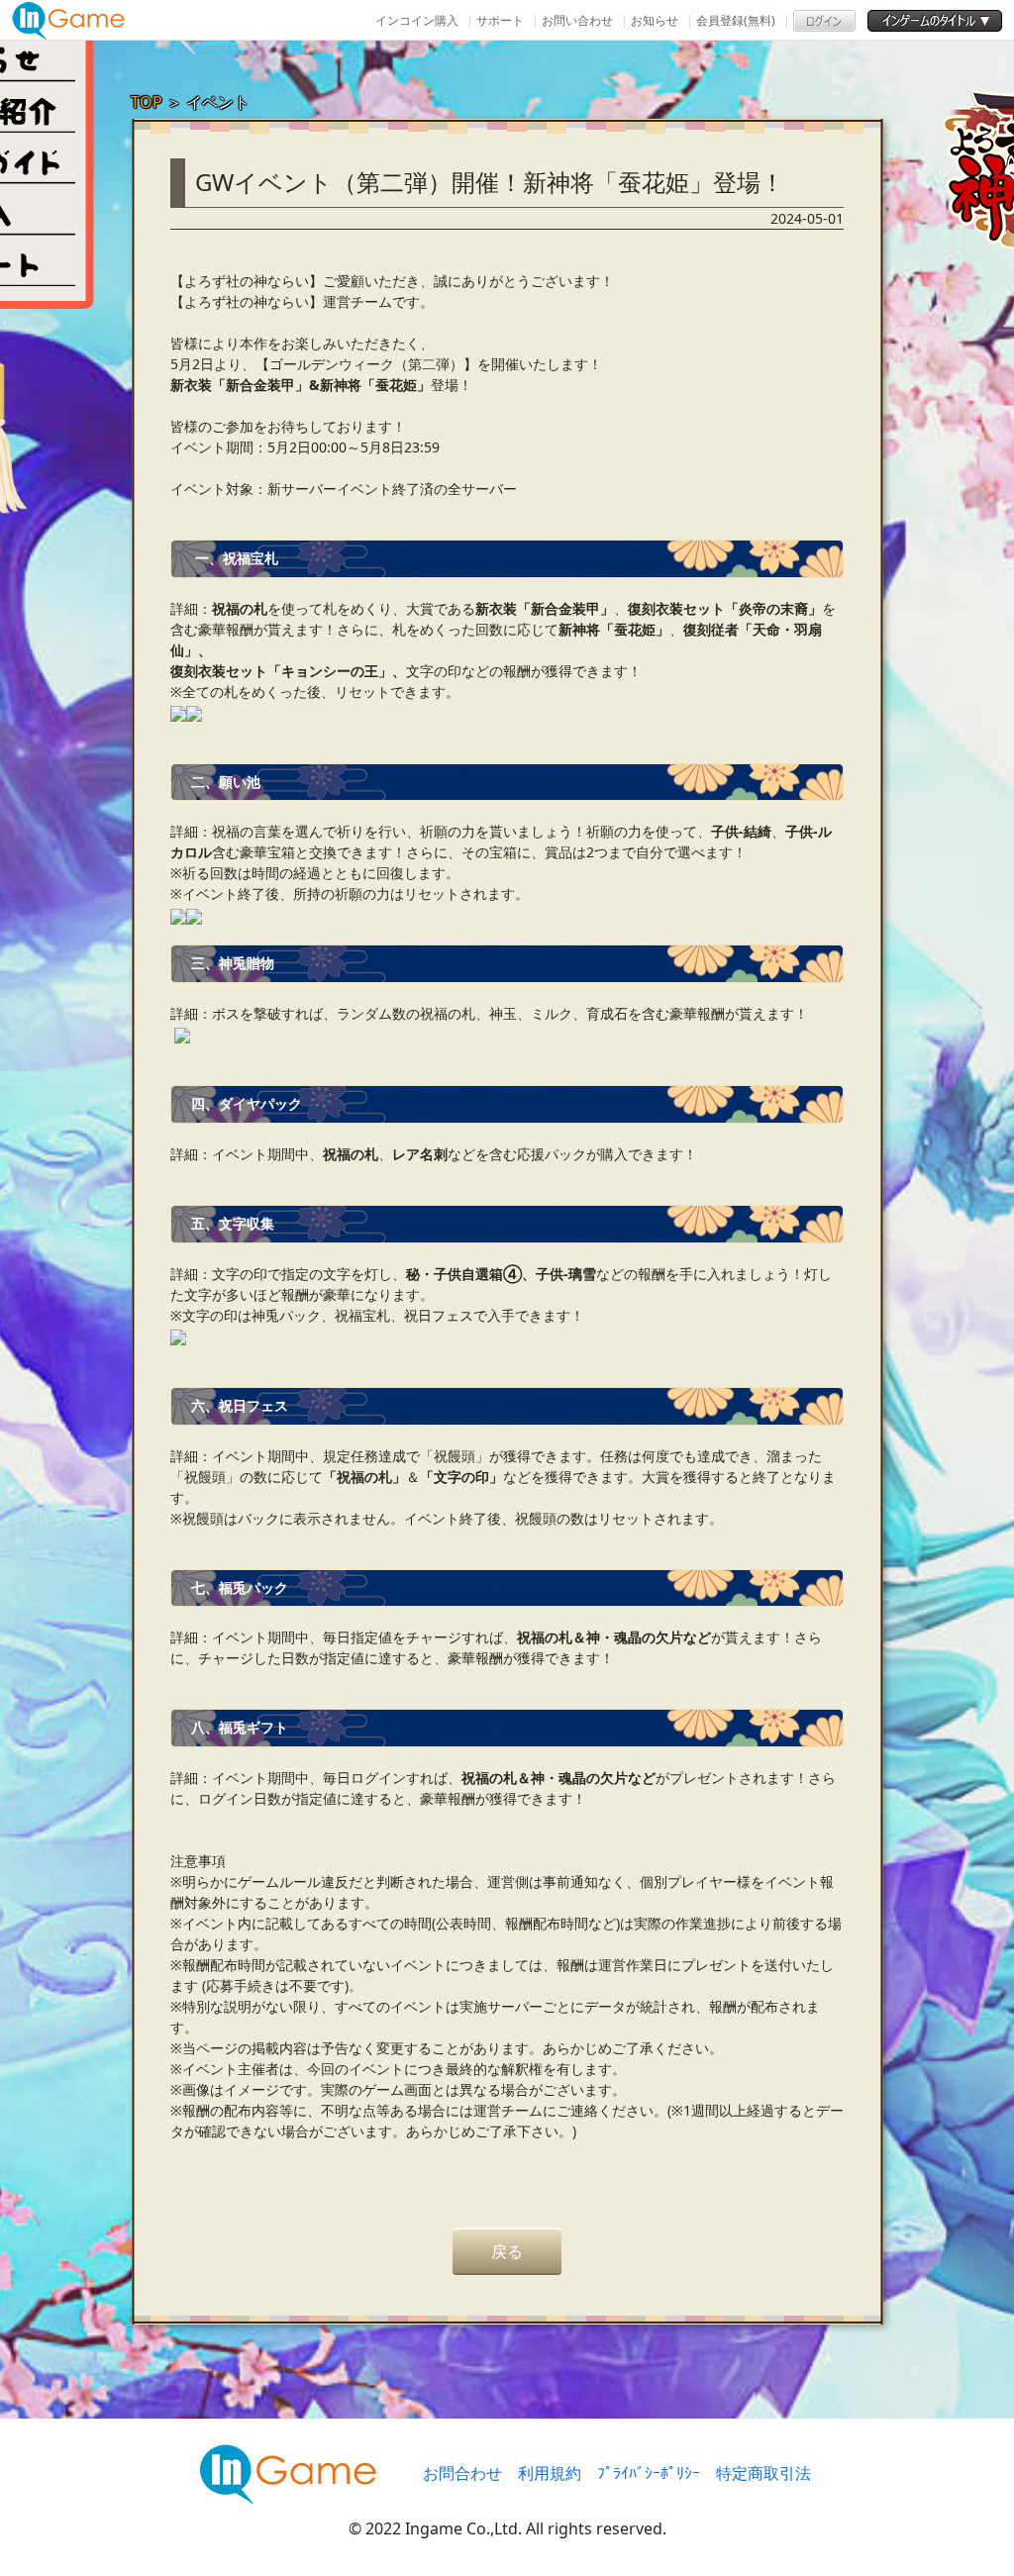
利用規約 (550, 2473)
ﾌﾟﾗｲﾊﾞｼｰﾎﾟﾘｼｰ (649, 2473)
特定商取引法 (763, 2473)
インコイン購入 (417, 20)
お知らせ (655, 20)
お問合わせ (462, 2473)
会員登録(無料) (736, 20)
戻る (507, 2251)
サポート (500, 20)
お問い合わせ (577, 20)
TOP (147, 102)
